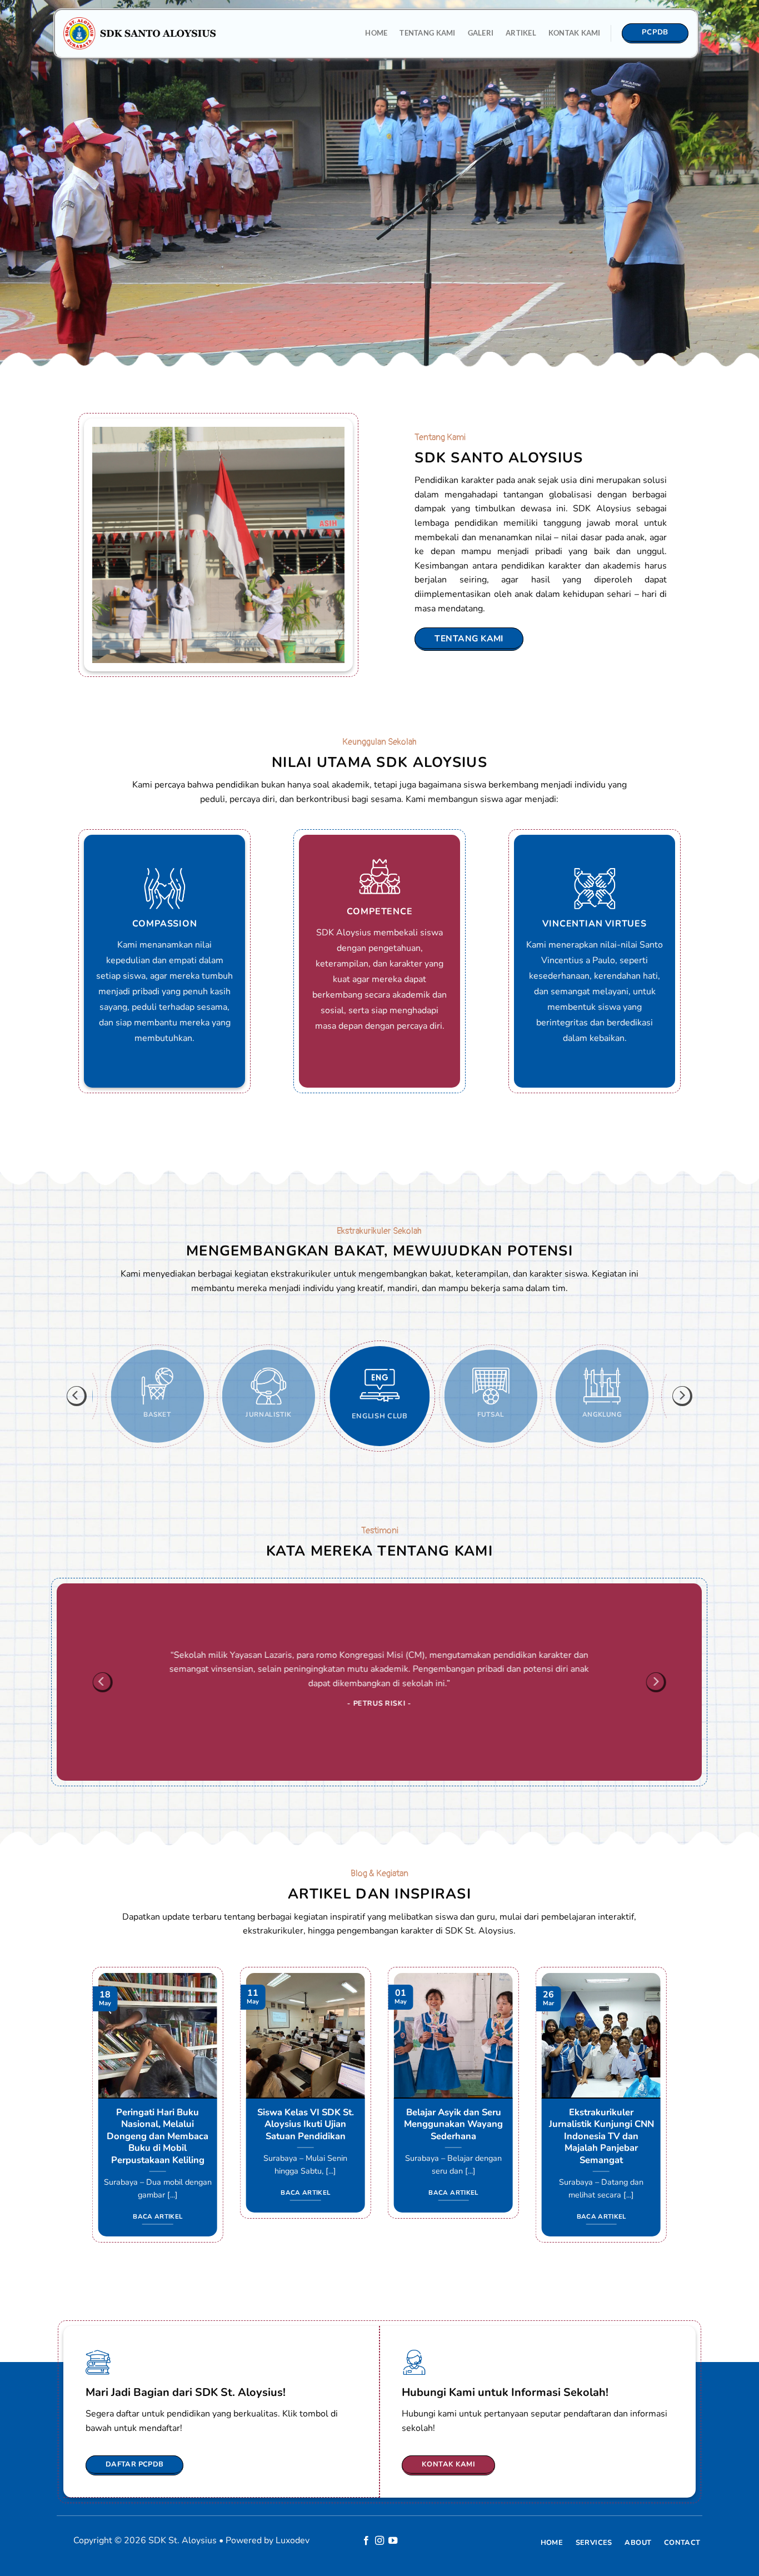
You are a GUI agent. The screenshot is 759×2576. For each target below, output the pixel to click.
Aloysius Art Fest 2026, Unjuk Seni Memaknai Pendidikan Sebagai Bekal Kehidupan (456, 2130)
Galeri (481, 33)
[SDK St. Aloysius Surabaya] (140, 33)
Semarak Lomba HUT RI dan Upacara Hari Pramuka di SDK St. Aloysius (308, 2130)
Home (376, 33)
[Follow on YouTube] (393, 2541)
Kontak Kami (575, 33)
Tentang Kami (427, 33)
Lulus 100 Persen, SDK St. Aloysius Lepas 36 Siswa (604, 2124)
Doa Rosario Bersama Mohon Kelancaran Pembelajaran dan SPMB (160, 2124)
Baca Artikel (160, 2193)
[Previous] (77, 1396)
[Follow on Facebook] (366, 2541)
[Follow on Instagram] (379, 2541)
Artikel (521, 33)
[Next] (682, 1396)
